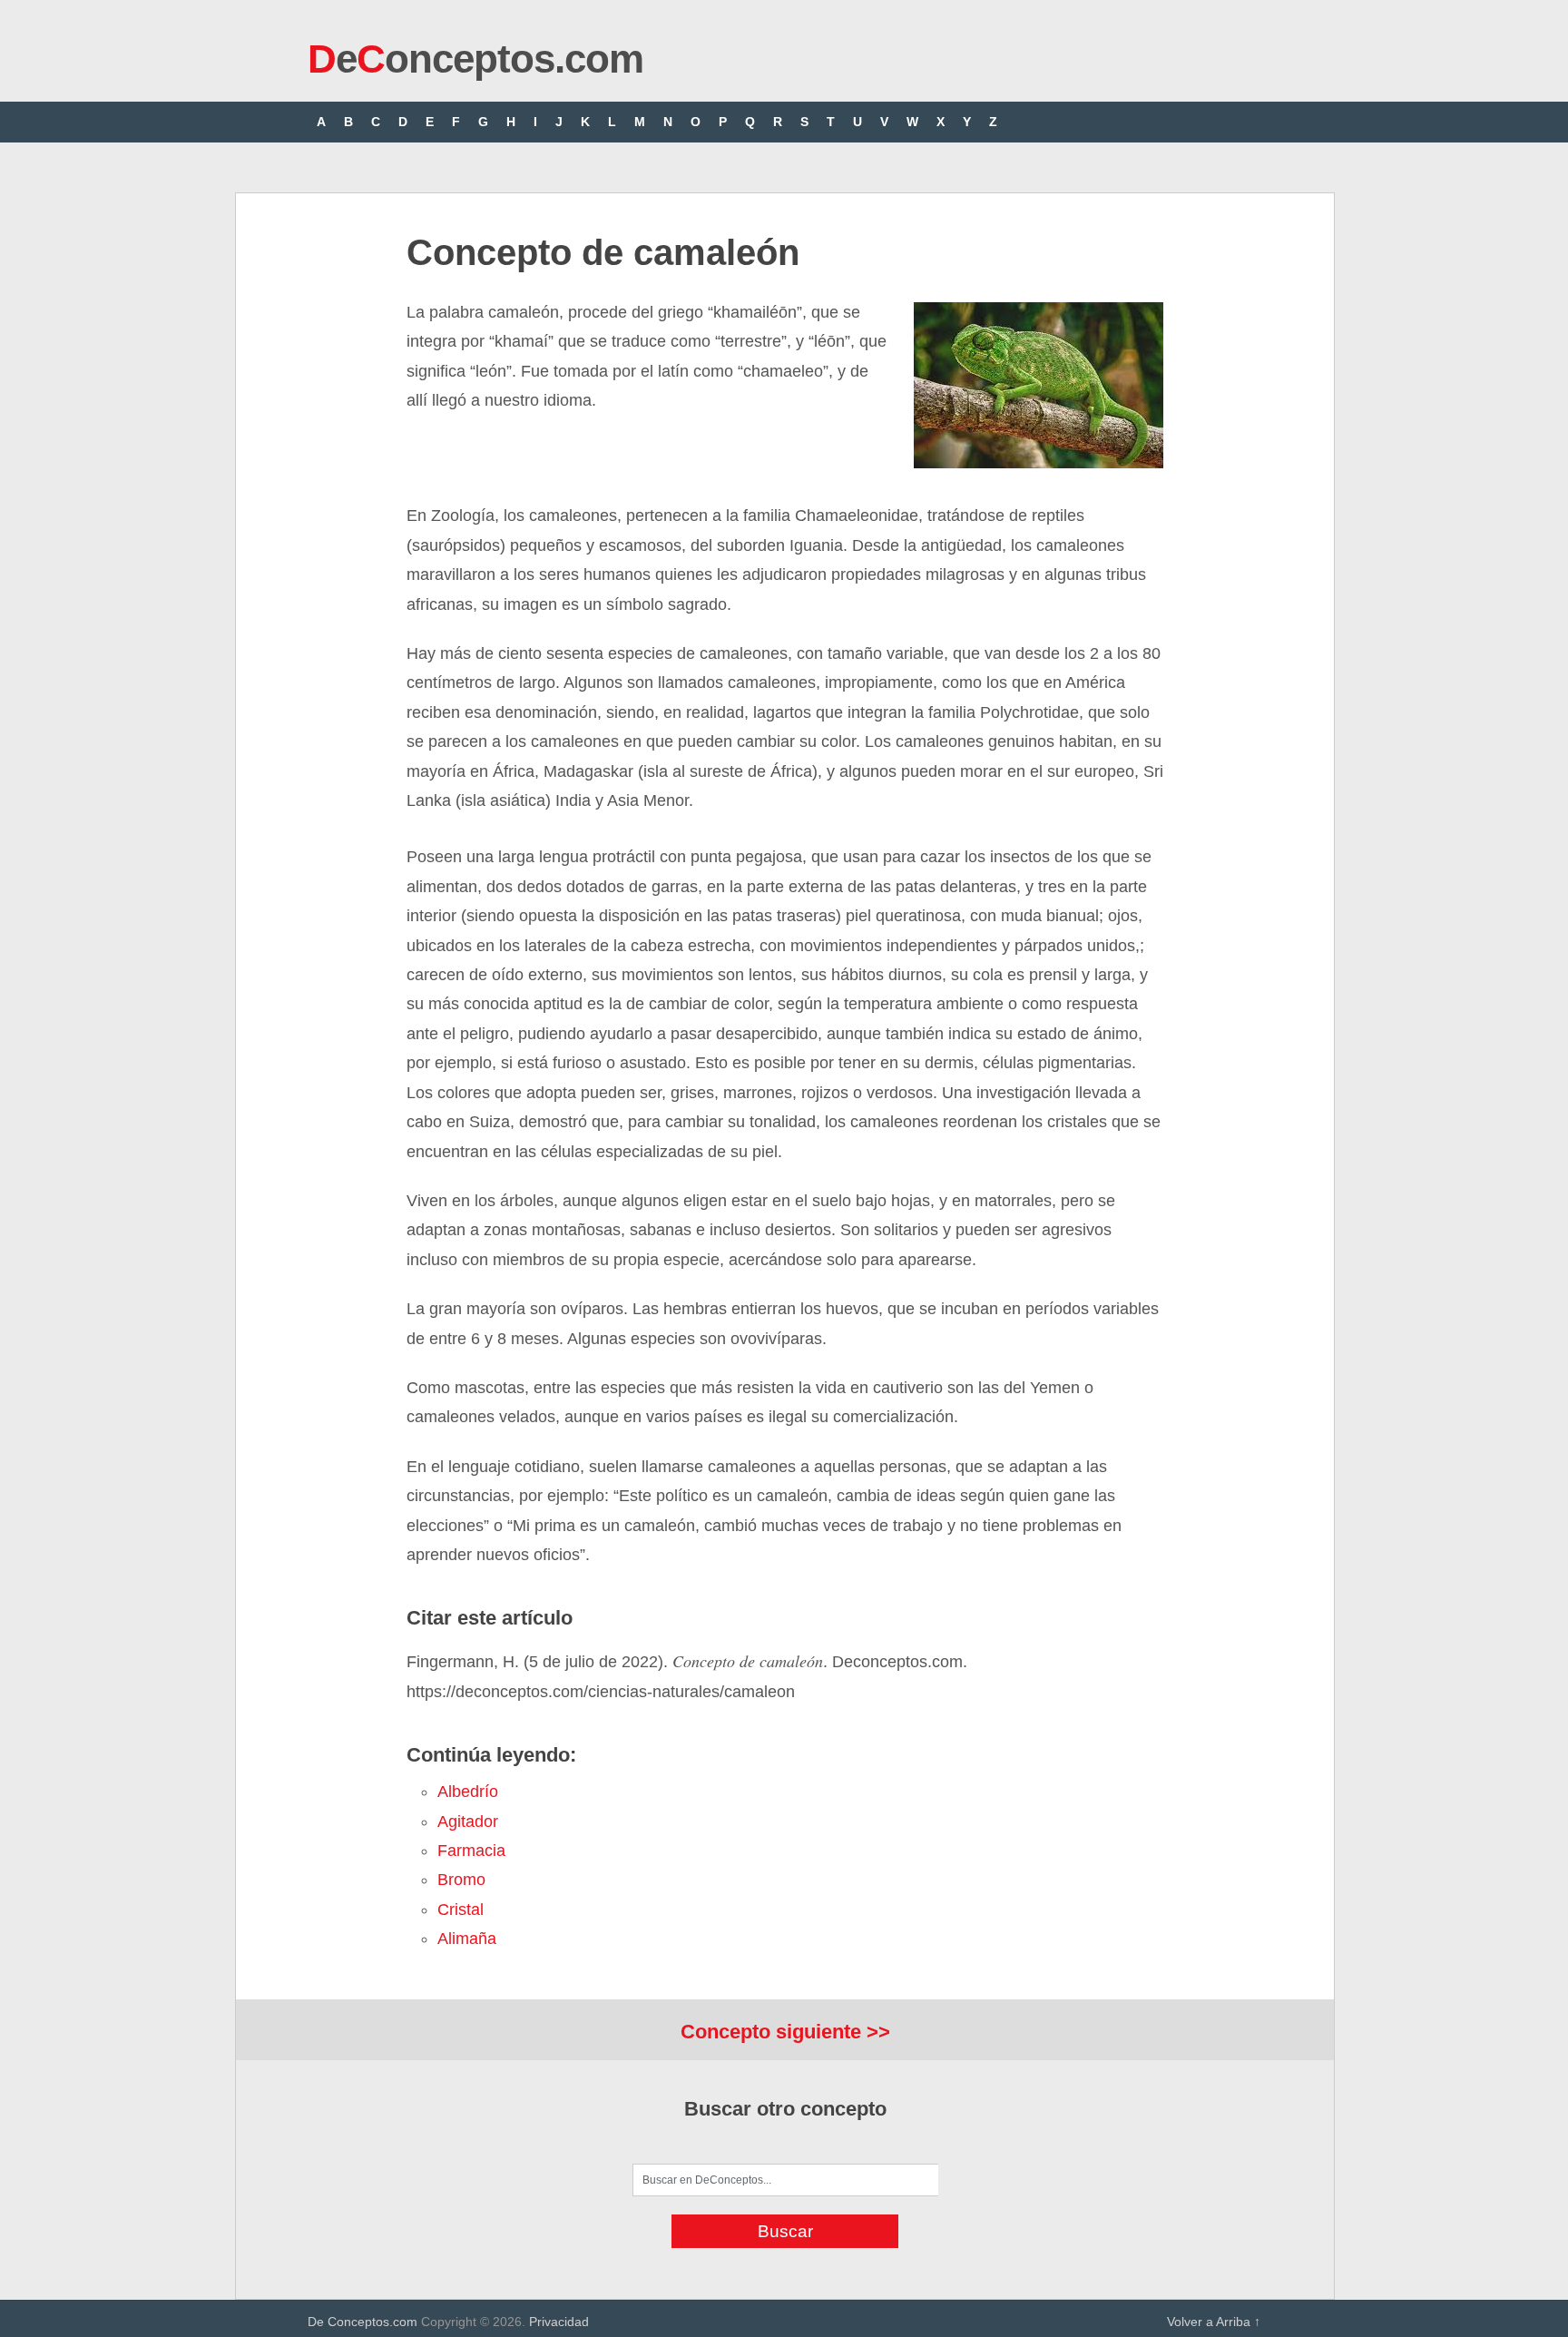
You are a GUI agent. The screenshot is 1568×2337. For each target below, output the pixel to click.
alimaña (467, 1939)
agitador (468, 1821)
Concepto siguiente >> (785, 2032)
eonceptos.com (475, 59)
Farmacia (471, 1851)
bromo (461, 1880)
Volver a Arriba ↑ (1214, 2322)
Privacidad (559, 2322)
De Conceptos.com (363, 2322)
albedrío (468, 1792)
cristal (461, 1910)
